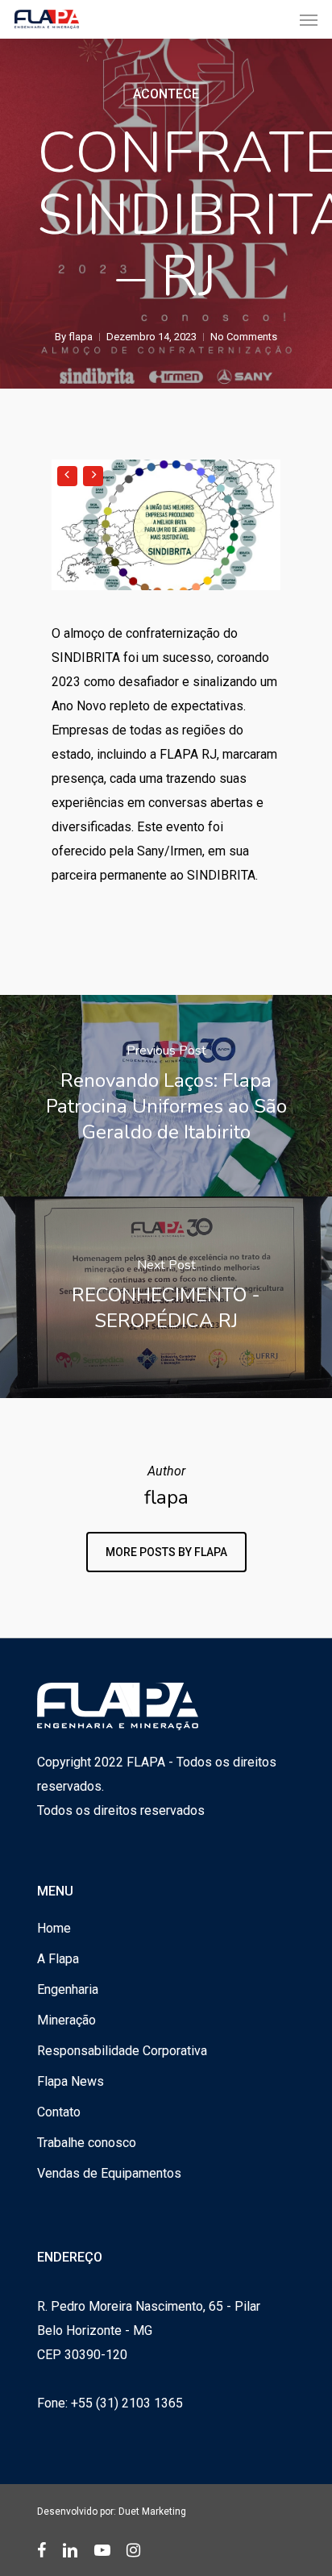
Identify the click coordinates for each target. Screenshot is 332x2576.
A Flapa (58, 1959)
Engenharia (68, 1989)
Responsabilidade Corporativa (122, 2051)
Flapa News (71, 2081)
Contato (59, 2112)
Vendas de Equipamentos (109, 2173)
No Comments (244, 337)
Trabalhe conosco (87, 2143)
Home (54, 1928)
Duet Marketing (152, 2511)
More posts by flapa (166, 1552)
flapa (81, 337)
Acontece (166, 94)
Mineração (66, 2020)
